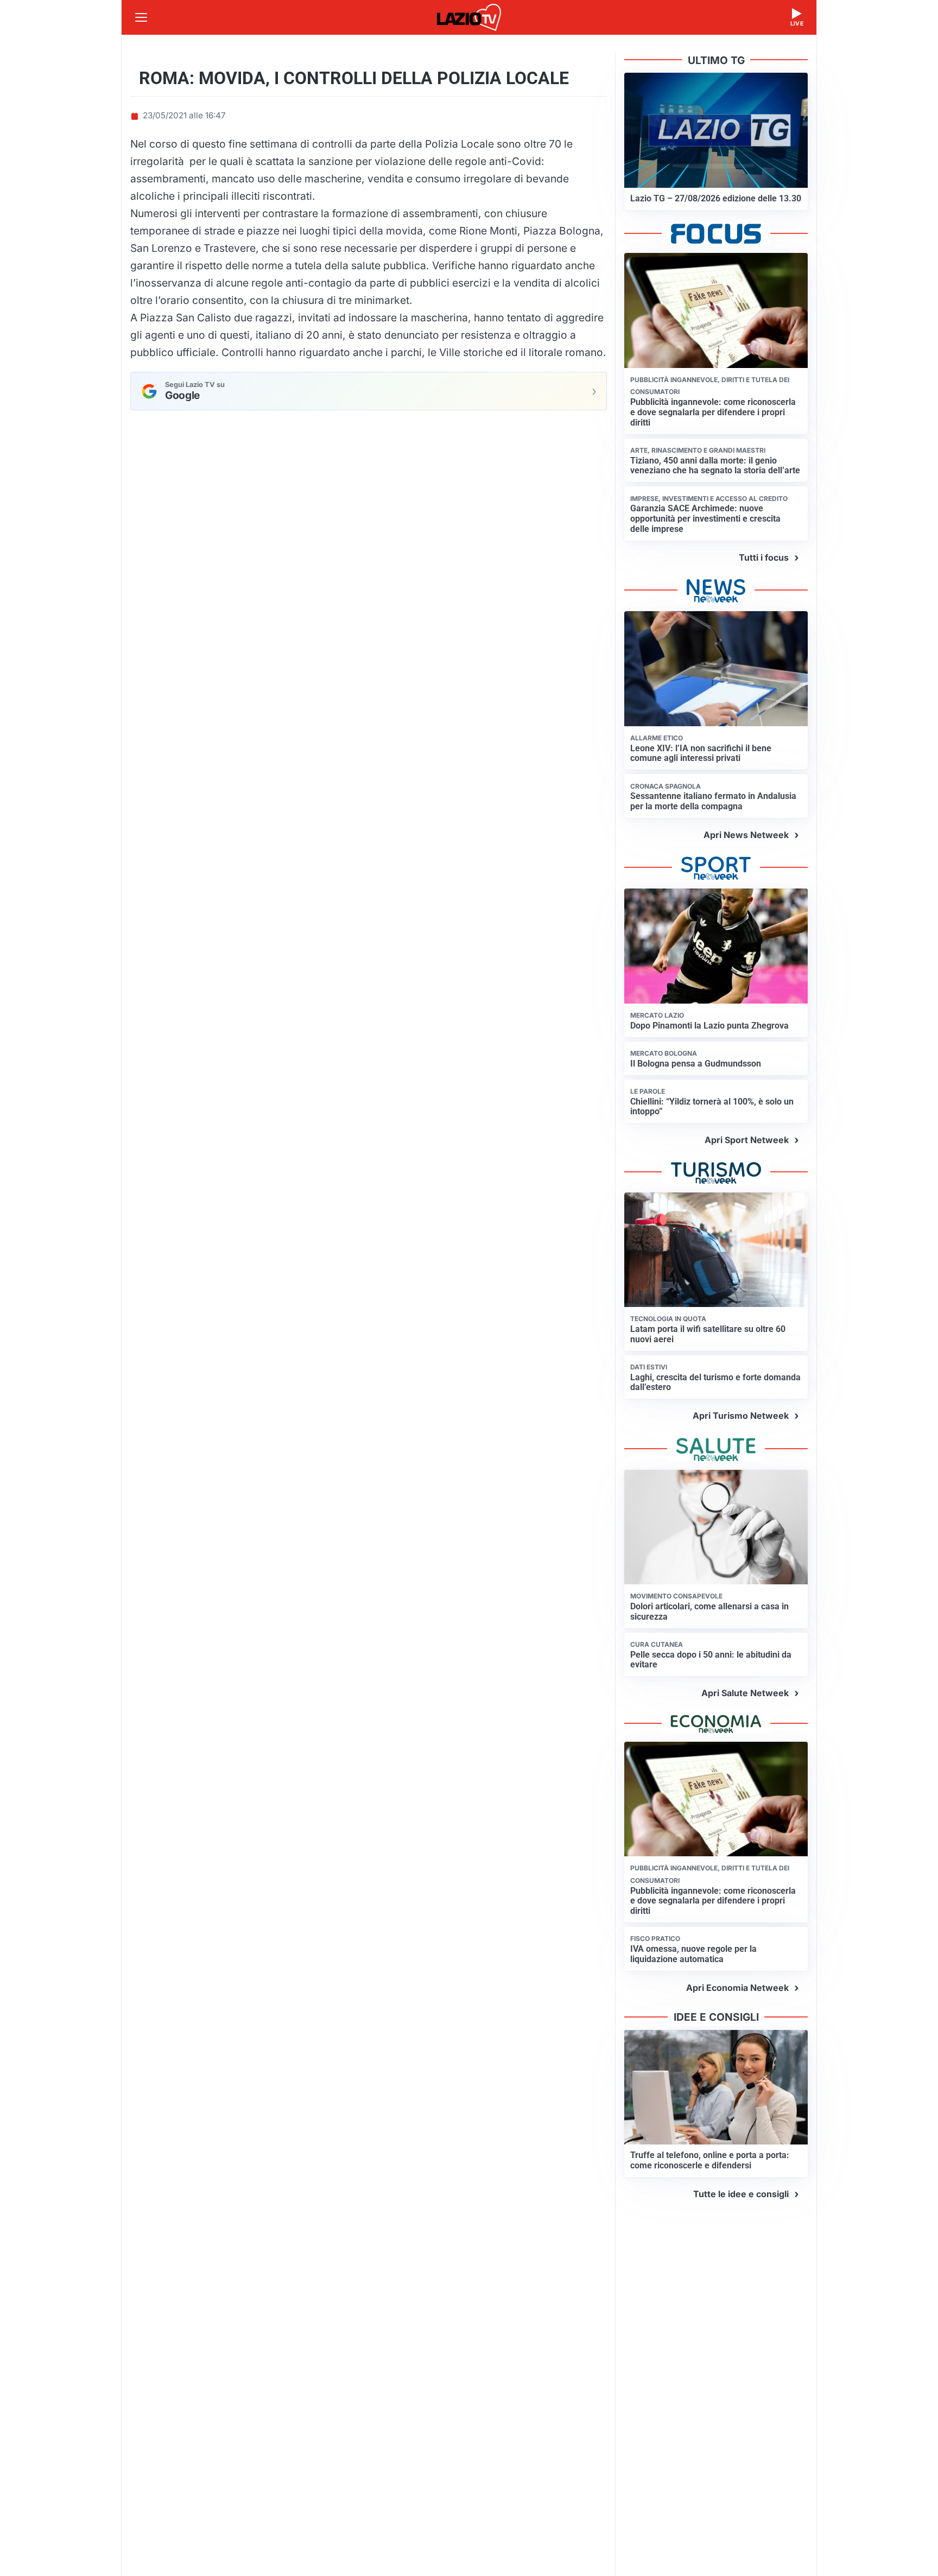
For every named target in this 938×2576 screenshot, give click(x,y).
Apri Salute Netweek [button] (745, 1693)
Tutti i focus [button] (764, 557)
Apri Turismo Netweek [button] (741, 1416)
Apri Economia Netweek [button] (737, 1988)
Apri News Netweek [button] (746, 835)
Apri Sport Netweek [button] (747, 1140)
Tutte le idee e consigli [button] (741, 2194)
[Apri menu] (141, 17)
